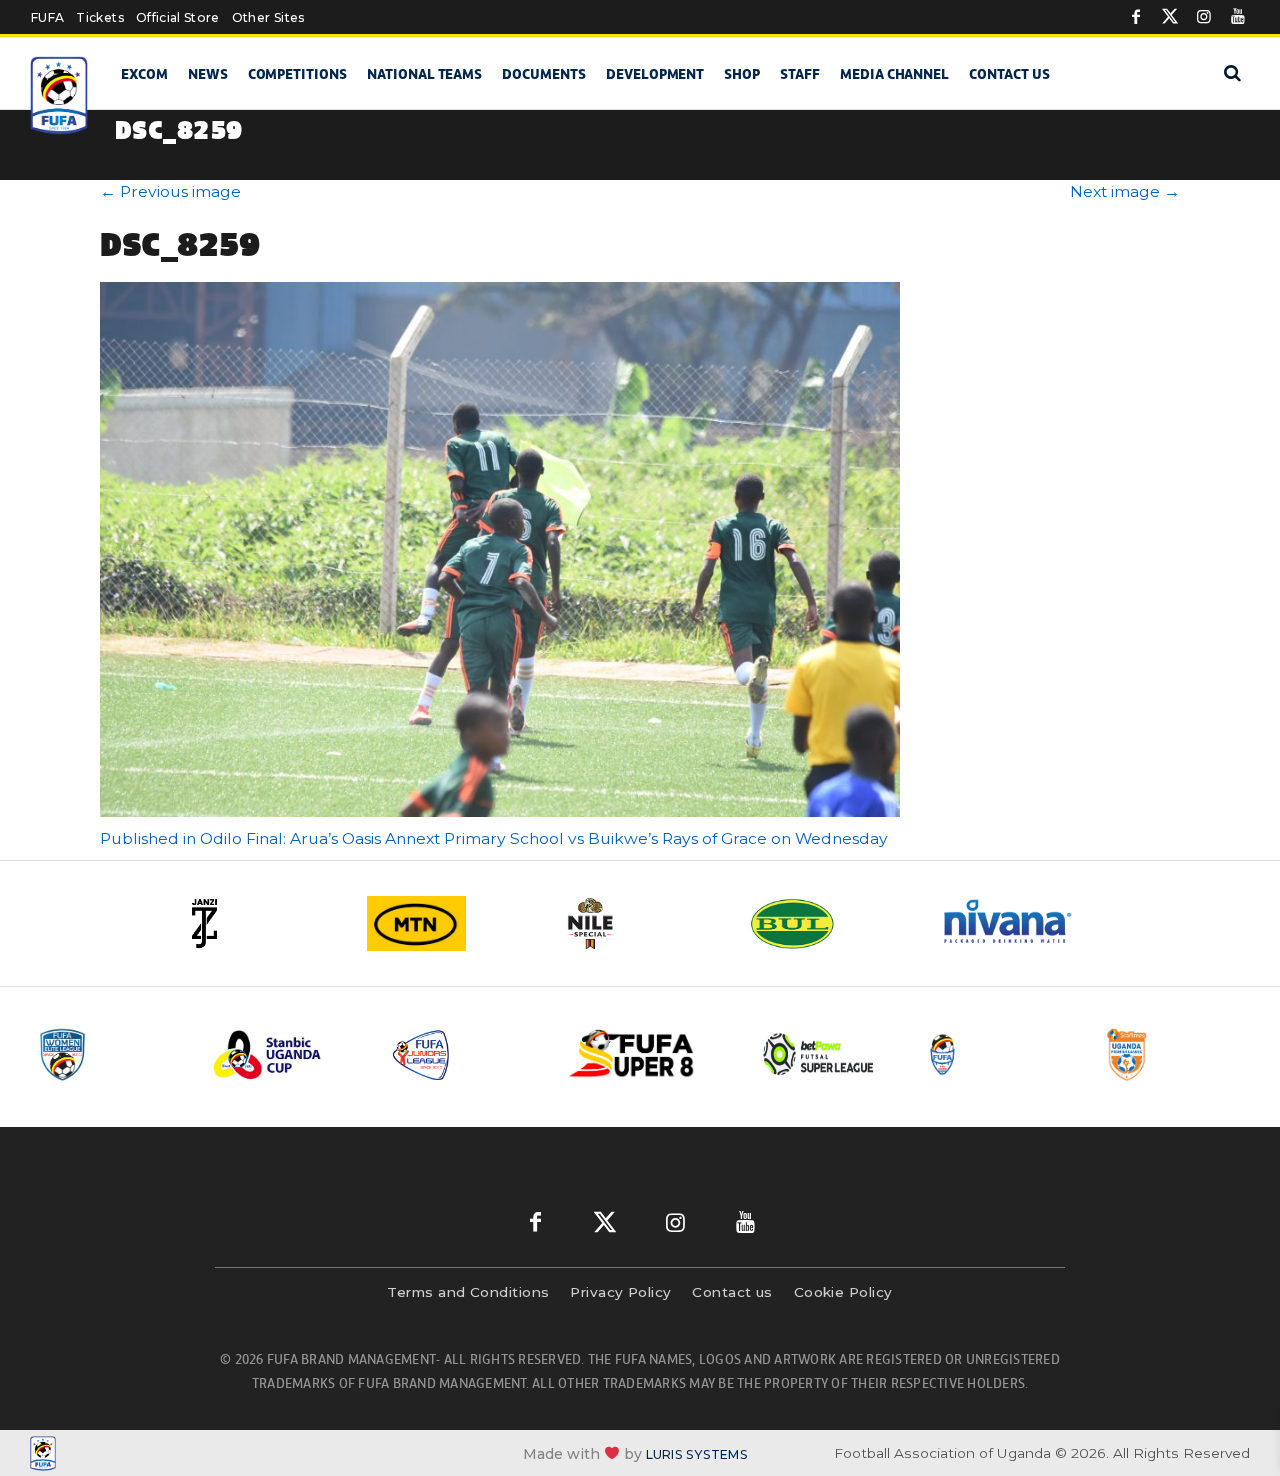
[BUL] (830, 923)
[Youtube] (1238, 17)
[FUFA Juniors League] (465, 1054)
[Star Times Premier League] (1177, 1054)
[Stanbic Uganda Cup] (287, 1054)
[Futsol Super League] (821, 1054)
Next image (1125, 191)
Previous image (170, 191)
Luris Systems (697, 1453)
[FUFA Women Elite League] (109, 1054)
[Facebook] (1136, 17)
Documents (544, 74)
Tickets (99, 17)
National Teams (424, 74)
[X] (1170, 17)
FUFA (47, 17)
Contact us (1009, 74)
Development (655, 74)
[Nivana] (1020, 923)
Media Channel (894, 74)
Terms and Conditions (468, 1292)
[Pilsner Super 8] (643, 1054)
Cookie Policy (843, 1292)
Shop (742, 74)
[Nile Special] (640, 923)
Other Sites (268, 17)
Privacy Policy (620, 1292)
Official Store (178, 17)
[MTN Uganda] (450, 923)
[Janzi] (260, 923)
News (208, 74)
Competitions (297, 74)
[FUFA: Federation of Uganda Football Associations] (60, 95)
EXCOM (144, 74)
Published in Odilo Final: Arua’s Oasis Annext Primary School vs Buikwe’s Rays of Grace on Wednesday (494, 838)
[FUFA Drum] (999, 1054)
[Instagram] (1204, 17)
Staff (800, 74)
